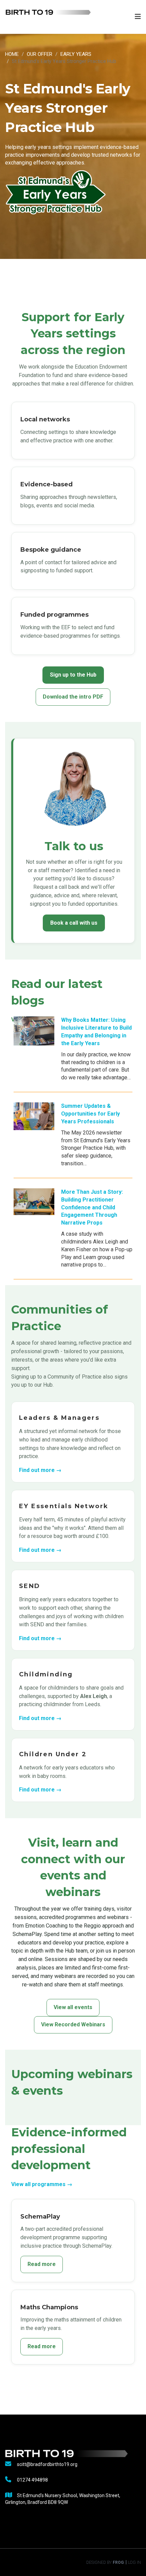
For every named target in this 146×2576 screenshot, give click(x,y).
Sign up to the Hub (73, 675)
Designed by (105, 2562)
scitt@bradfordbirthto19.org (47, 2464)
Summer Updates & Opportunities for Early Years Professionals (90, 1114)
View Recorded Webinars (73, 2024)
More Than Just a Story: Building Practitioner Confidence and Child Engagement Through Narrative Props (92, 1207)
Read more (42, 2264)
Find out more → (40, 1470)
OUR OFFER (40, 54)
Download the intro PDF (73, 697)
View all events (73, 2007)
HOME (12, 54)
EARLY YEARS (76, 54)
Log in (134, 2562)
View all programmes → (42, 2184)
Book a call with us (74, 923)
